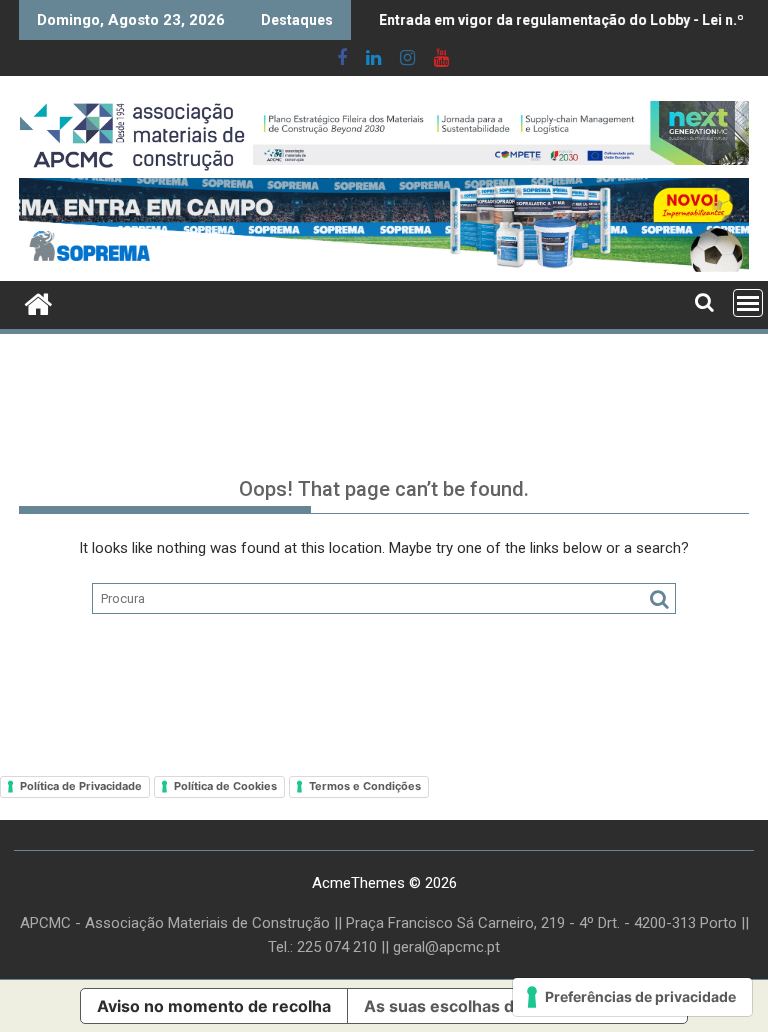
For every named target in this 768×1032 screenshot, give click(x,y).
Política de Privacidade (81, 786)
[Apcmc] (38, 302)
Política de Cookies (225, 786)
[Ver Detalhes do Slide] (501, 133)
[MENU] (748, 303)
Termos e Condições (365, 786)
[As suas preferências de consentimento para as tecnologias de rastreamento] (632, 997)
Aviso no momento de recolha (214, 1006)
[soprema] (384, 225)
